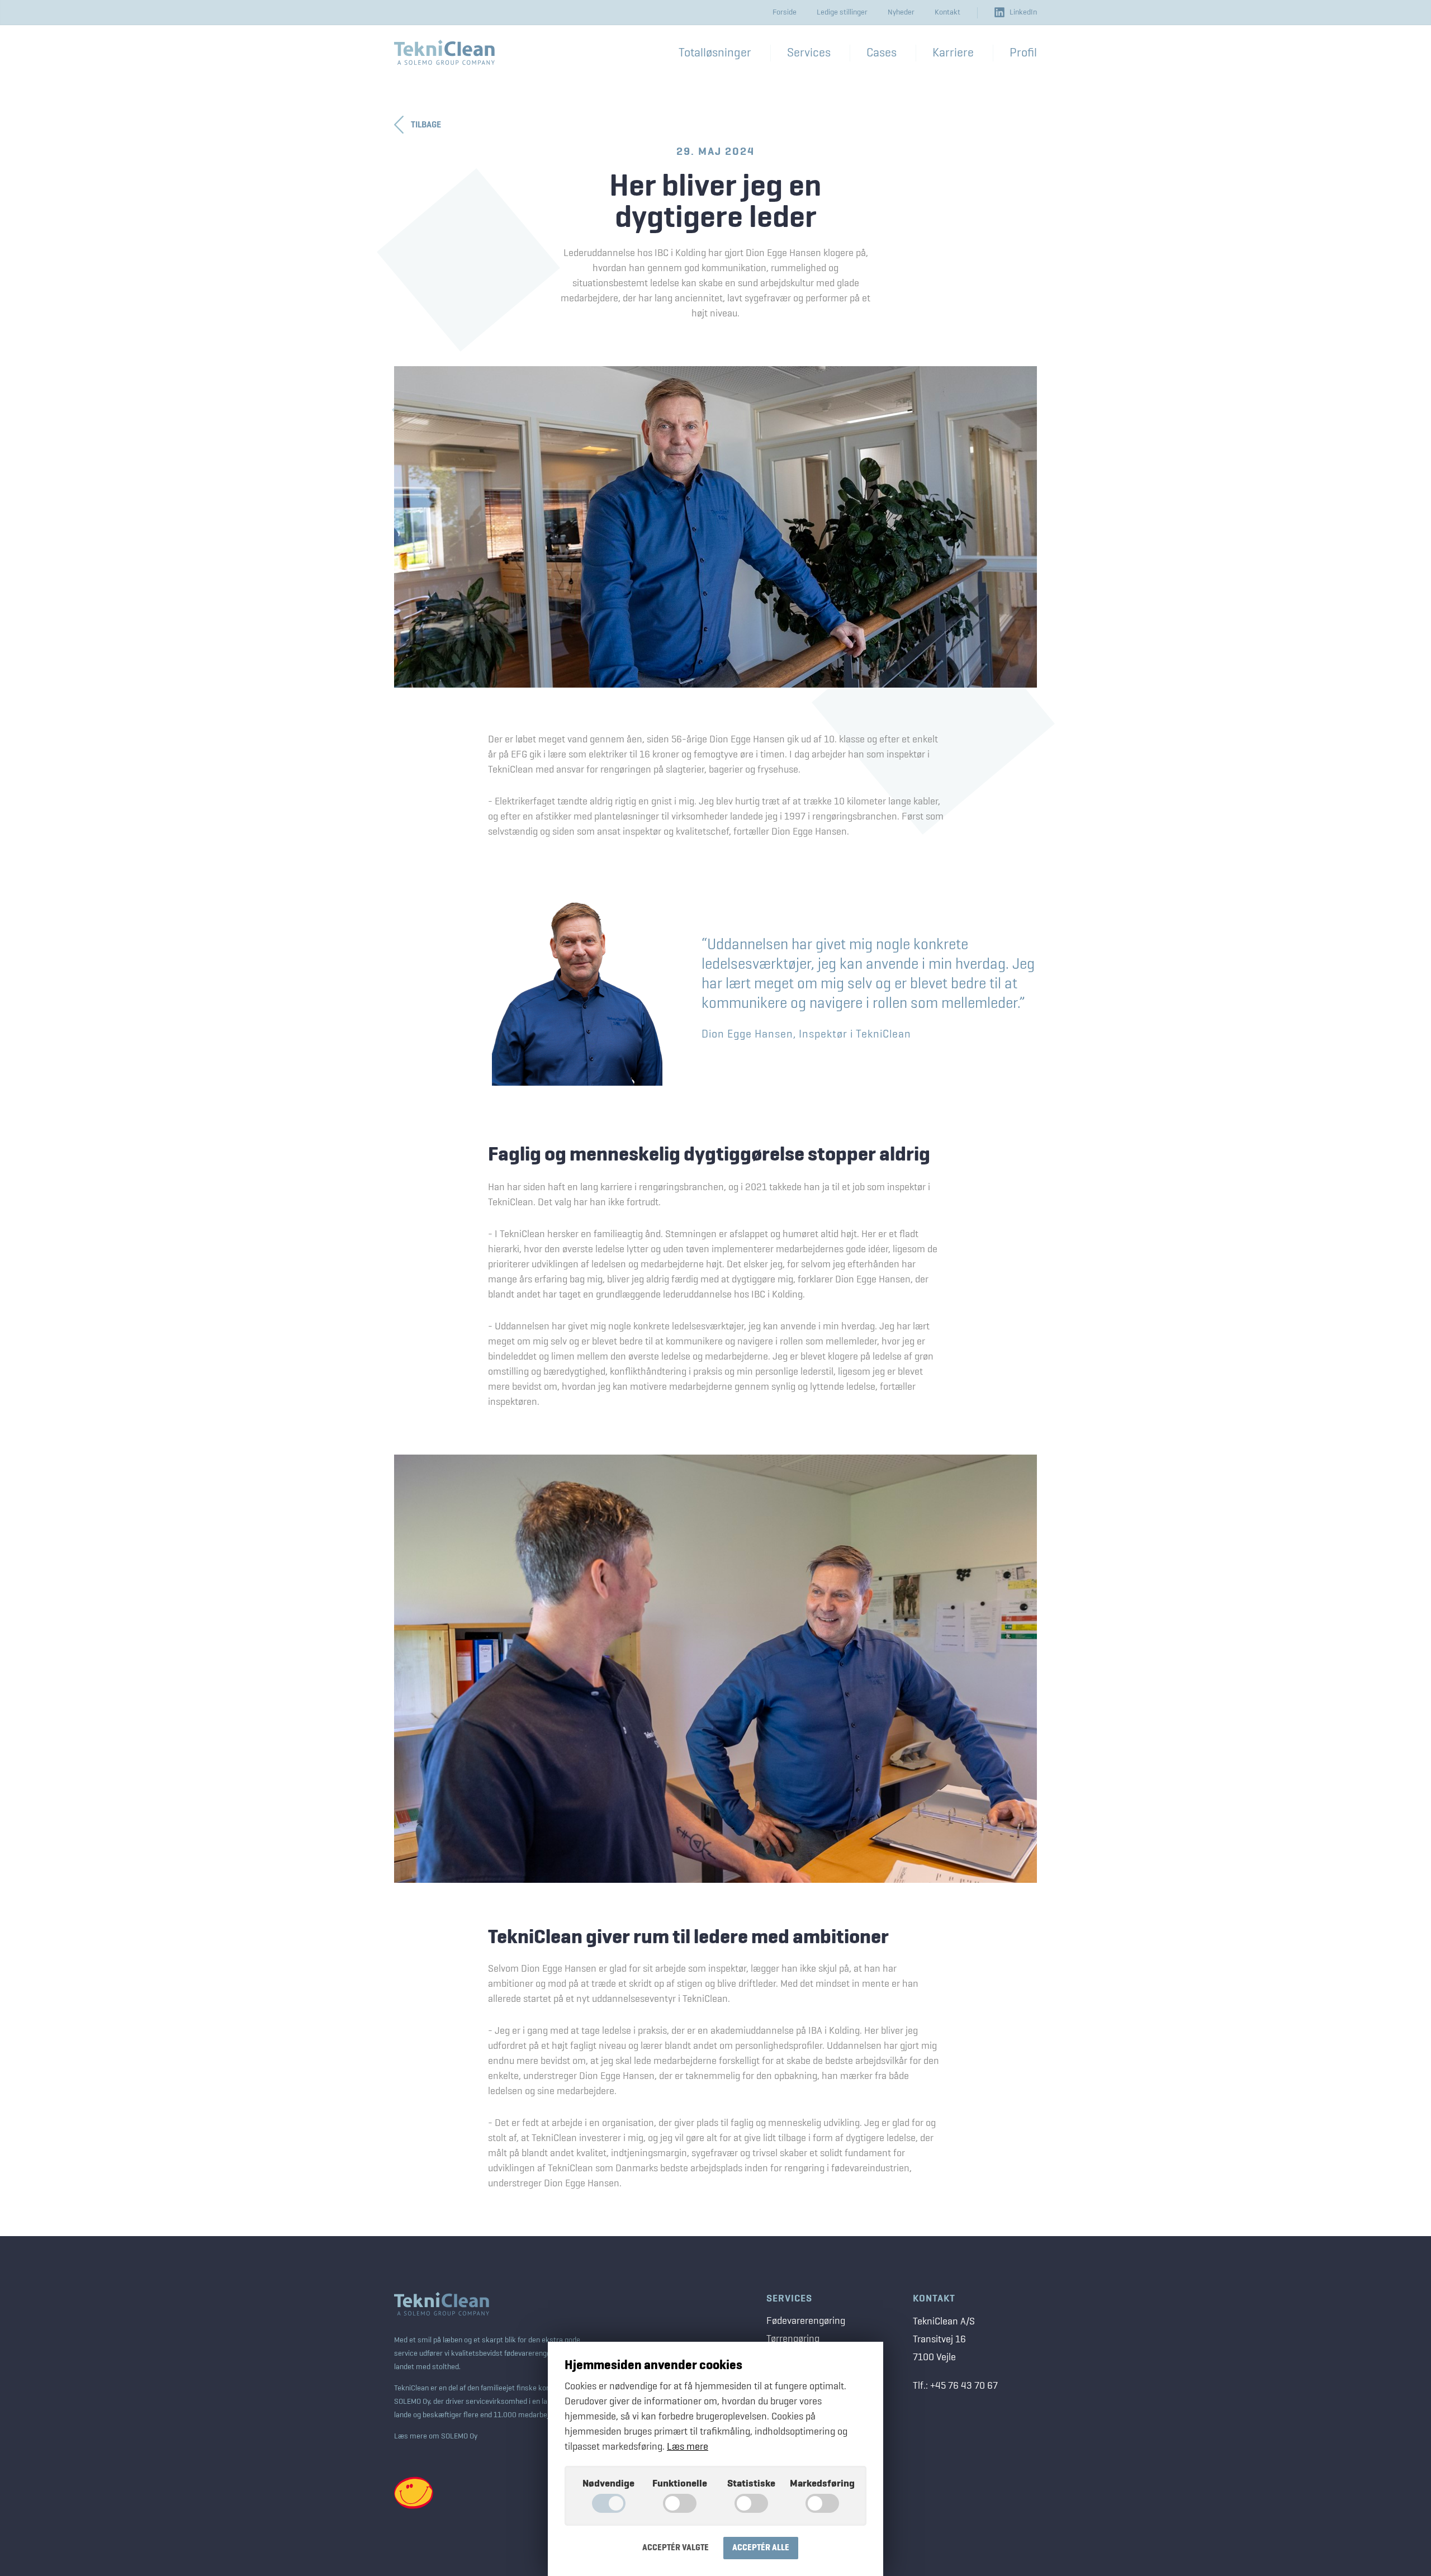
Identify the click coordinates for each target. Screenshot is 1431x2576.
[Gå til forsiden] (444, 52)
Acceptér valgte (676, 2548)
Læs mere (688, 2447)
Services (789, 2299)
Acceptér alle (761, 2548)
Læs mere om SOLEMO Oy (436, 2436)
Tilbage (426, 125)
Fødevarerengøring (806, 2321)
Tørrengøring (793, 2339)
